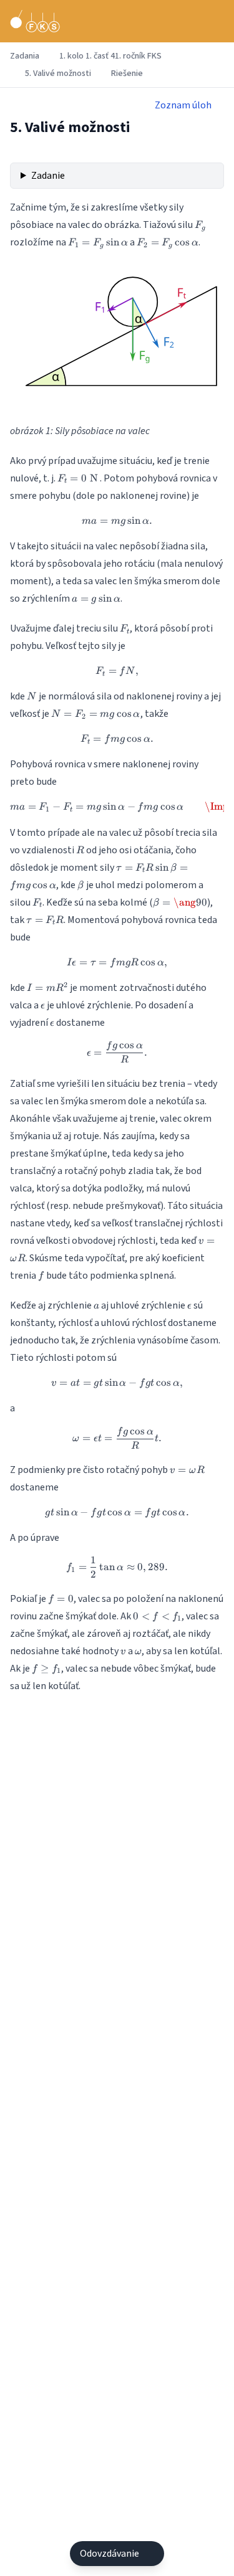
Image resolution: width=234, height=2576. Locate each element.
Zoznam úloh (183, 105)
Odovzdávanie (110, 2554)
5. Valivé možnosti (58, 73)
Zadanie (48, 176)
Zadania (25, 56)
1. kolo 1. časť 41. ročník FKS (110, 56)
